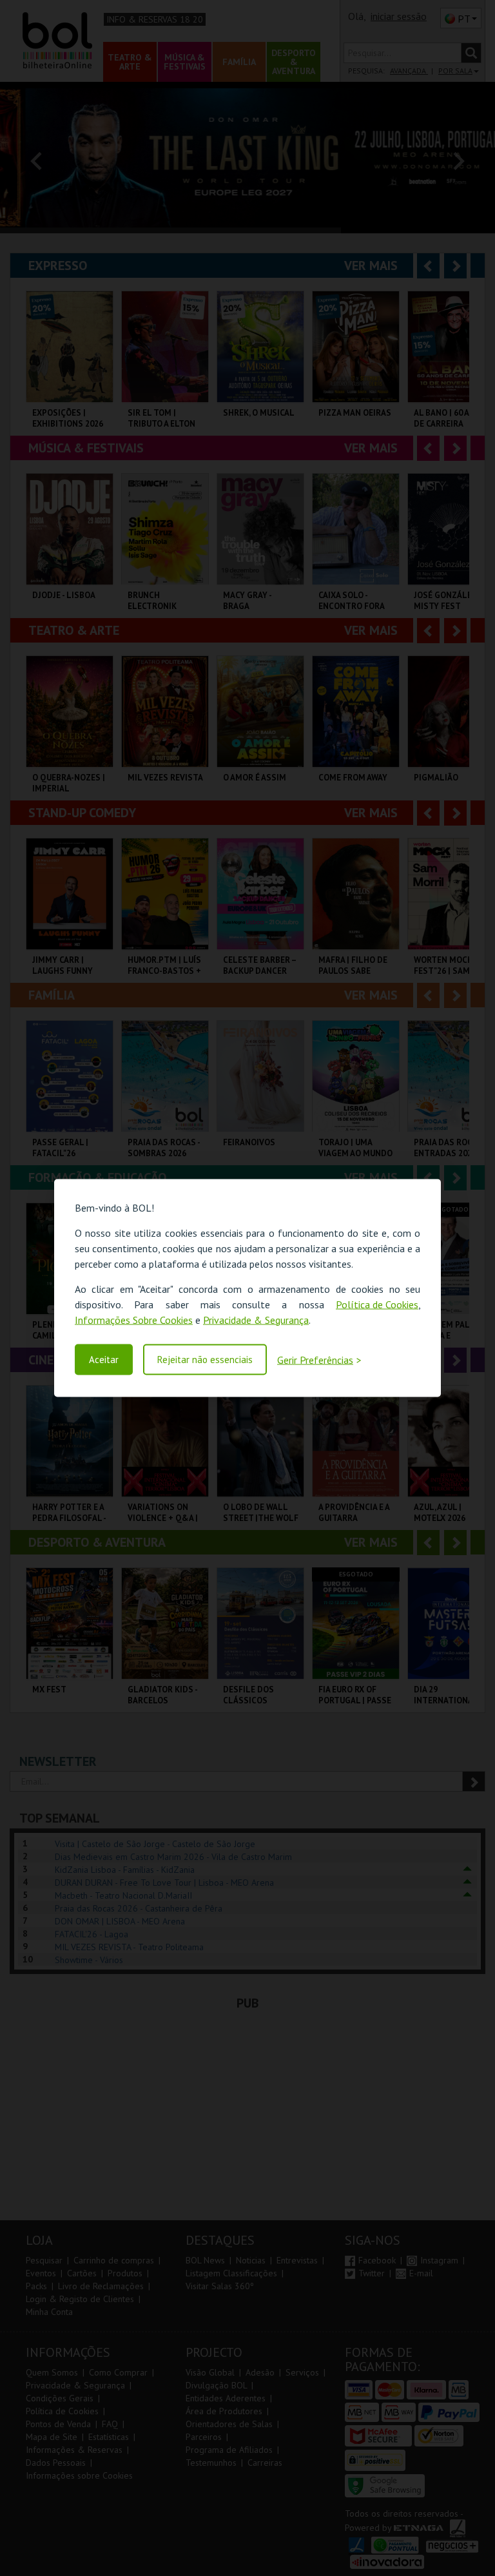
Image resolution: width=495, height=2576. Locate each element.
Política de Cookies (377, 1304)
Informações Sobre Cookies (134, 1319)
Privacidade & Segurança (256, 1319)
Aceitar (104, 1360)
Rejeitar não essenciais (205, 1360)
